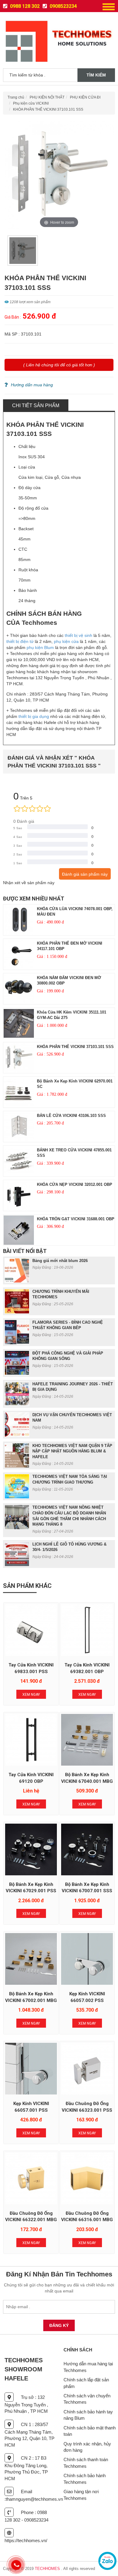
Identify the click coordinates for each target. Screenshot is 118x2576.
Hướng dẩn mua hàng (32, 385)
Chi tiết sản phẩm (36, 406)
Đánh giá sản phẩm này (85, 874)
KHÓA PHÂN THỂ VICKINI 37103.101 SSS (48, 109)
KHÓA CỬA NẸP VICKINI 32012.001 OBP (75, 1184)
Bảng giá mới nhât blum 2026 (60, 1261)
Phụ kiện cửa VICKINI (31, 103)
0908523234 (63, 6)
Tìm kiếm (96, 75)
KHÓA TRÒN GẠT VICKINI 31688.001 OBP (76, 1219)
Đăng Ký (59, 2325)
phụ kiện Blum (40, 647)
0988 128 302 (24, 6)
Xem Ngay (31, 1695)
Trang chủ (16, 97)
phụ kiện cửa (66, 641)
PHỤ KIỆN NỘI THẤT (47, 97)
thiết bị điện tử (20, 641)
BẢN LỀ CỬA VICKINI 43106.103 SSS (71, 1116)
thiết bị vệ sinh (79, 635)
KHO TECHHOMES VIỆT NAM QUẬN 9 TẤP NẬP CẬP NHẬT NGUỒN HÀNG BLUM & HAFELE (72, 1451)
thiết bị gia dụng (34, 716)
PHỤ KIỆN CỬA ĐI (85, 97)
